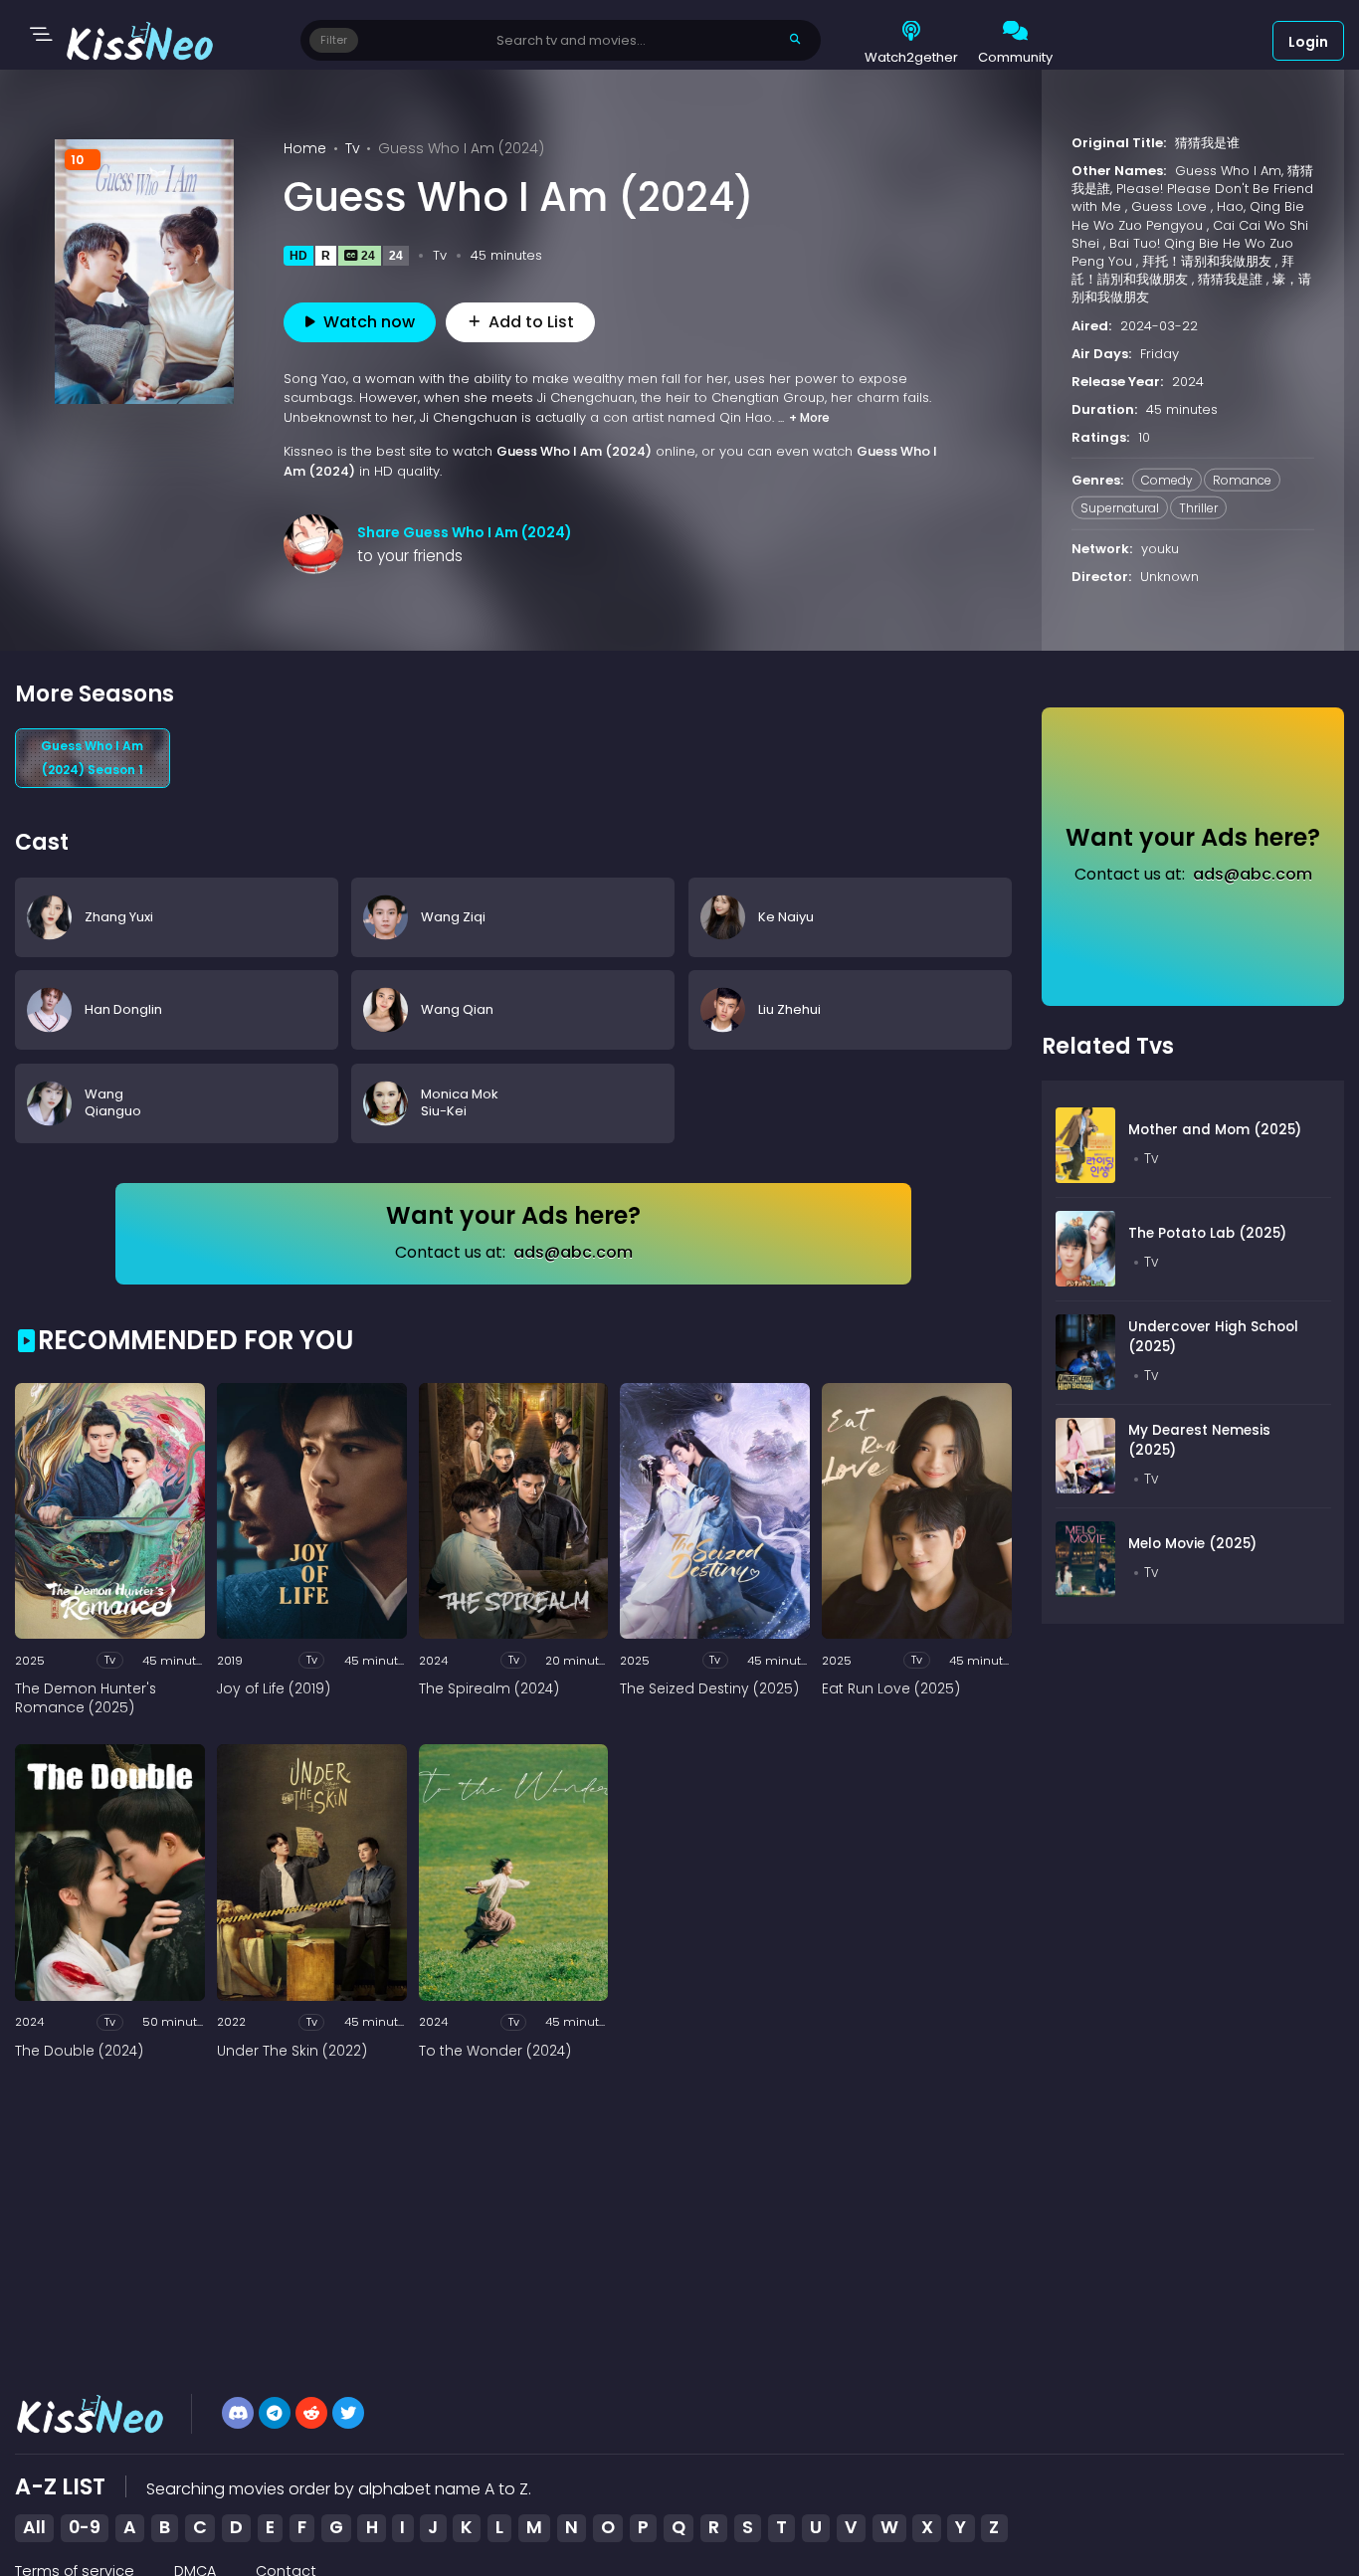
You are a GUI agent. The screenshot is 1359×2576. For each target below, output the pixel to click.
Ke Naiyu (786, 916)
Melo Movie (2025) (1192, 1544)
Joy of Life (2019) (274, 1689)
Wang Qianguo (113, 1102)
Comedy (1167, 479)
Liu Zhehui (789, 1009)
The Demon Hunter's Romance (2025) (86, 1699)
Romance (1242, 479)
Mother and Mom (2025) (1215, 1130)
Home (305, 148)
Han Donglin (123, 1009)
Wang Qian (457, 1009)
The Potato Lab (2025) (1207, 1233)
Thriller (1198, 508)
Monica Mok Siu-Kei (460, 1102)
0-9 (85, 2527)
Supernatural (1120, 508)
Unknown (1169, 577)
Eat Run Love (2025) (891, 1689)
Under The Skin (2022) (292, 2052)
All (34, 2527)
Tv (353, 148)
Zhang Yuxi (119, 916)
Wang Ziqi (453, 916)
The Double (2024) (79, 2052)
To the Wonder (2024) (495, 2052)
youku (1160, 549)
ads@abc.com (573, 1252)
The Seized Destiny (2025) (709, 1689)
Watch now (369, 322)
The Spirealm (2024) (489, 1689)
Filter (334, 40)
